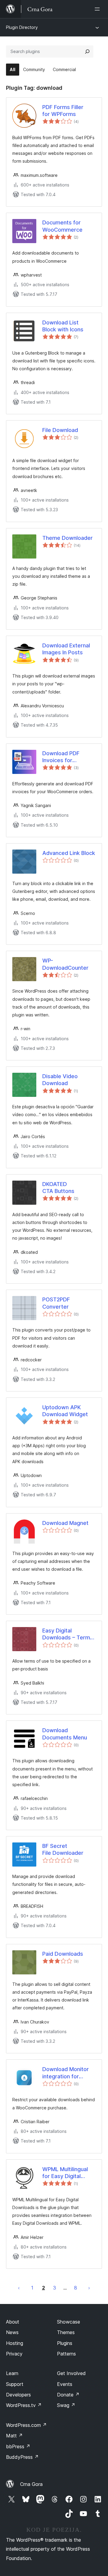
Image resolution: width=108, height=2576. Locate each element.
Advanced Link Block (69, 853)
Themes (66, 2332)
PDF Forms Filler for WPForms (63, 111)
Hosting (15, 2343)
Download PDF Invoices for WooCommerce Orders (62, 757)
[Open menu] (98, 9)
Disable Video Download (60, 1080)
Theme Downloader (67, 538)
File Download (60, 430)
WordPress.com (26, 2425)
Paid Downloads (63, 1954)
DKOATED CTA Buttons (58, 1188)
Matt (14, 2436)
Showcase (69, 2322)
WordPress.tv (24, 2405)
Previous (19, 2288)
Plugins (65, 2343)
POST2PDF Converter (56, 1303)
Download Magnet (65, 1523)
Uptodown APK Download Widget (65, 1411)
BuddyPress (22, 2457)
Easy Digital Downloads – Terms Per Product (68, 1634)
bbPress (18, 2446)
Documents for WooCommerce (62, 226)
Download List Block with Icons (63, 326)
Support (15, 2384)
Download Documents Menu (65, 1734)
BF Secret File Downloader (63, 1849)
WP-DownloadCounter (65, 964)
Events (65, 2384)
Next (89, 2288)
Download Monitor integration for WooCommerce (66, 2073)
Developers (18, 2395)
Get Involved (71, 2373)
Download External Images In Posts (66, 649)
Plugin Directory (22, 27)
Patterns (66, 2354)
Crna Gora (31, 2484)
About (13, 2322)
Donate (68, 2395)
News (12, 2332)
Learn (12, 2373)
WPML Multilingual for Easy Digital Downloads (65, 2173)
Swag (66, 2405)
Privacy (14, 2354)
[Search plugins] (87, 52)
